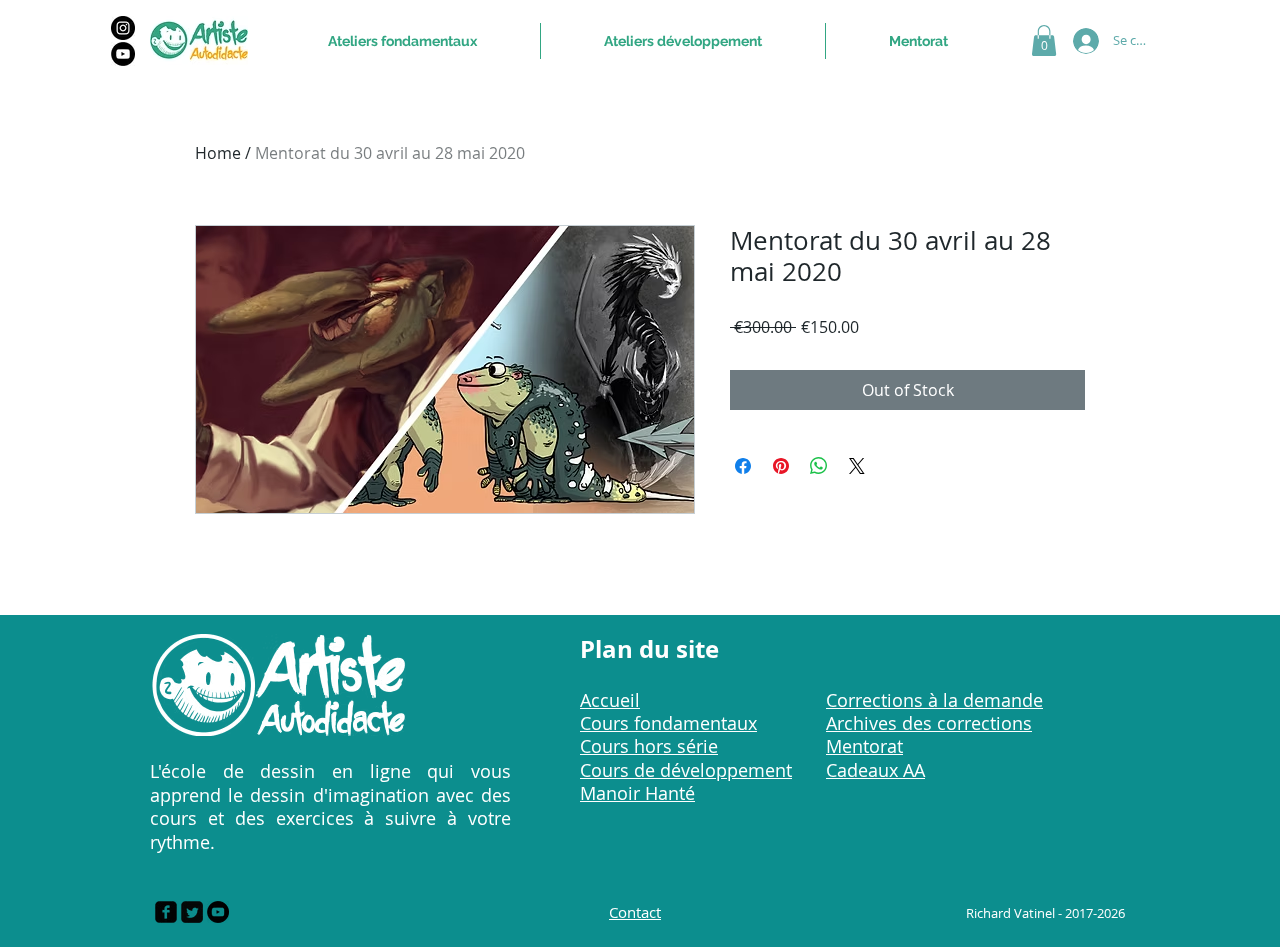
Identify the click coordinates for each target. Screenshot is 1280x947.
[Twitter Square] (192, 912)
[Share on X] (857, 466)
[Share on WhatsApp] (819, 466)
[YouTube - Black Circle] (218, 912)
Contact (635, 912)
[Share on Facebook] (743, 466)
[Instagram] (123, 28)
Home (218, 153)
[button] (1044, 40)
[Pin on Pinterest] (781, 466)
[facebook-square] (166, 912)
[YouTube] (123, 54)
